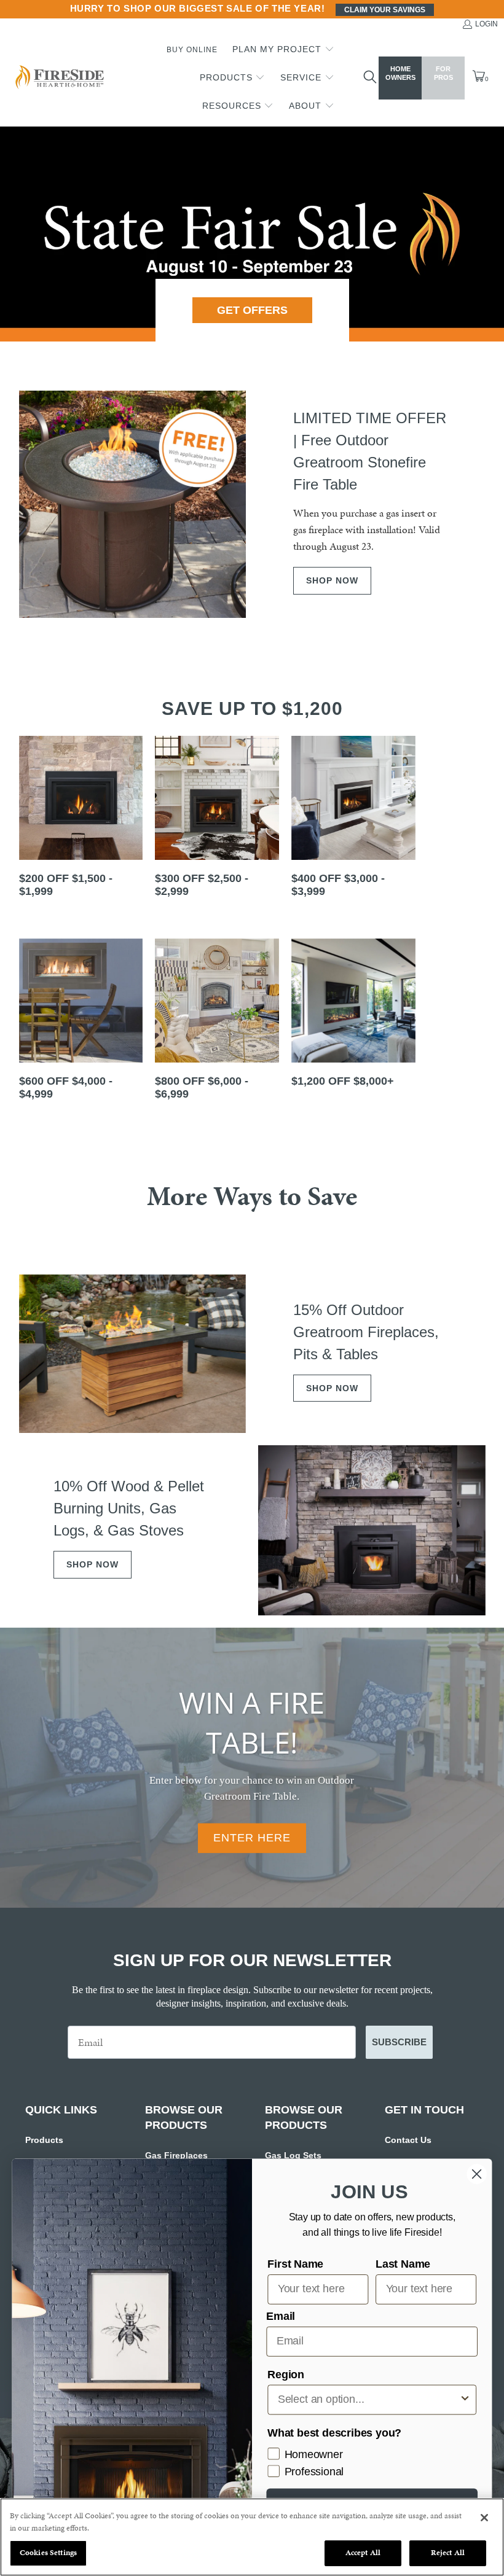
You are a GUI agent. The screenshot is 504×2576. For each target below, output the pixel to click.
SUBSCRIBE (399, 2042)
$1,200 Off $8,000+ (353, 1023)
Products (44, 2140)
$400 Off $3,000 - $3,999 (353, 820)
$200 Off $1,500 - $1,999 (81, 820)
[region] (252, 2537)
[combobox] (368, 2399)
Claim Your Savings (385, 10)
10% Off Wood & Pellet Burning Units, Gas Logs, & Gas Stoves (129, 1508)
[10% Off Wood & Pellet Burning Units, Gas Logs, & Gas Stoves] (372, 1530)
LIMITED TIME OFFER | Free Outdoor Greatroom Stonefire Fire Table (370, 451)
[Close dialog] (477, 2174)
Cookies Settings (48, 2553)
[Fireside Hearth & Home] (58, 78)
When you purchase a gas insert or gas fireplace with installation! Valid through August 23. (367, 529)
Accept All (363, 2553)
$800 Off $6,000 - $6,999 (217, 1023)
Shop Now (332, 580)
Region (286, 2375)
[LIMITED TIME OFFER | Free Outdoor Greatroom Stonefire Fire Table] (133, 504)
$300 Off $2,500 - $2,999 (217, 820)
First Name (295, 2264)
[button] (283, 50)
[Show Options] (465, 2399)
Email (281, 2316)
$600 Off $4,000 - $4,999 (81, 1023)
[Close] (484, 2518)
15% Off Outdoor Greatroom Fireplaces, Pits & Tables (366, 1332)
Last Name (403, 2264)
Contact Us (408, 2140)
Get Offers (252, 310)
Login (486, 24)
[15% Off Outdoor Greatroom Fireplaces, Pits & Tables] (133, 1354)
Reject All (448, 2553)
